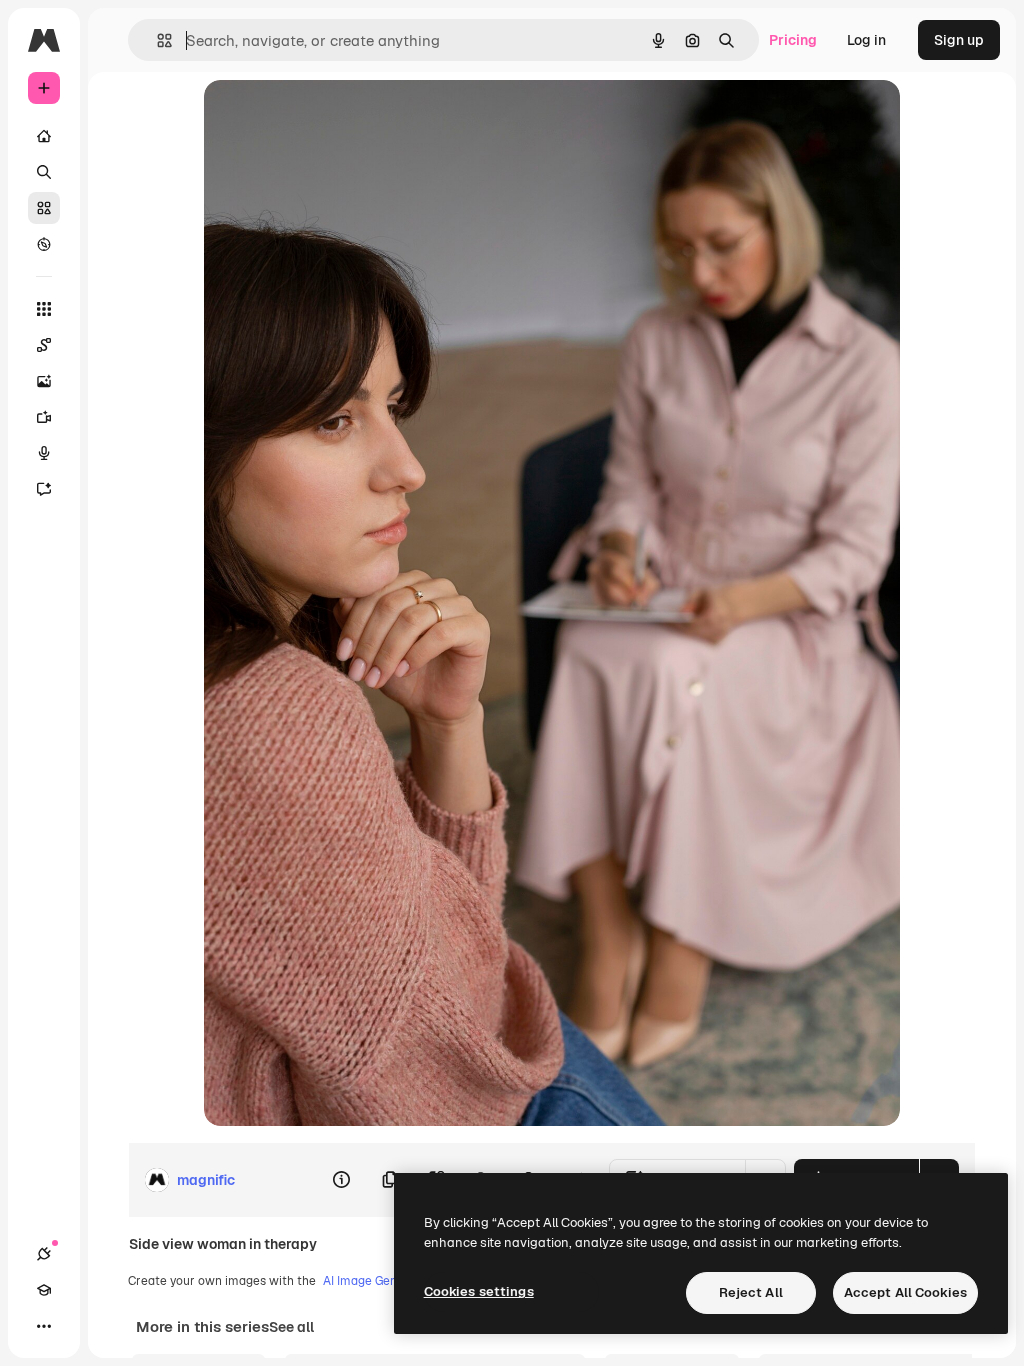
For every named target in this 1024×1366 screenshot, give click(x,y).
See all (291, 1327)
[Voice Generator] (44, 453)
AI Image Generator (378, 1281)
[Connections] (44, 1254)
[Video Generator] (44, 417)
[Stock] (44, 208)
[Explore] (44, 244)
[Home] (44, 136)
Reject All (751, 1292)
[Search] (44, 172)
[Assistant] (44, 489)
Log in (866, 40)
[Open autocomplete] (156, 40)
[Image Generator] (44, 381)
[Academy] (44, 1290)
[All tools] (44, 309)
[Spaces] (44, 345)
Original (332, 117)
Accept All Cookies (905, 1292)
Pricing (793, 40)
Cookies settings (479, 1291)
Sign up (959, 40)
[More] (44, 1326)
